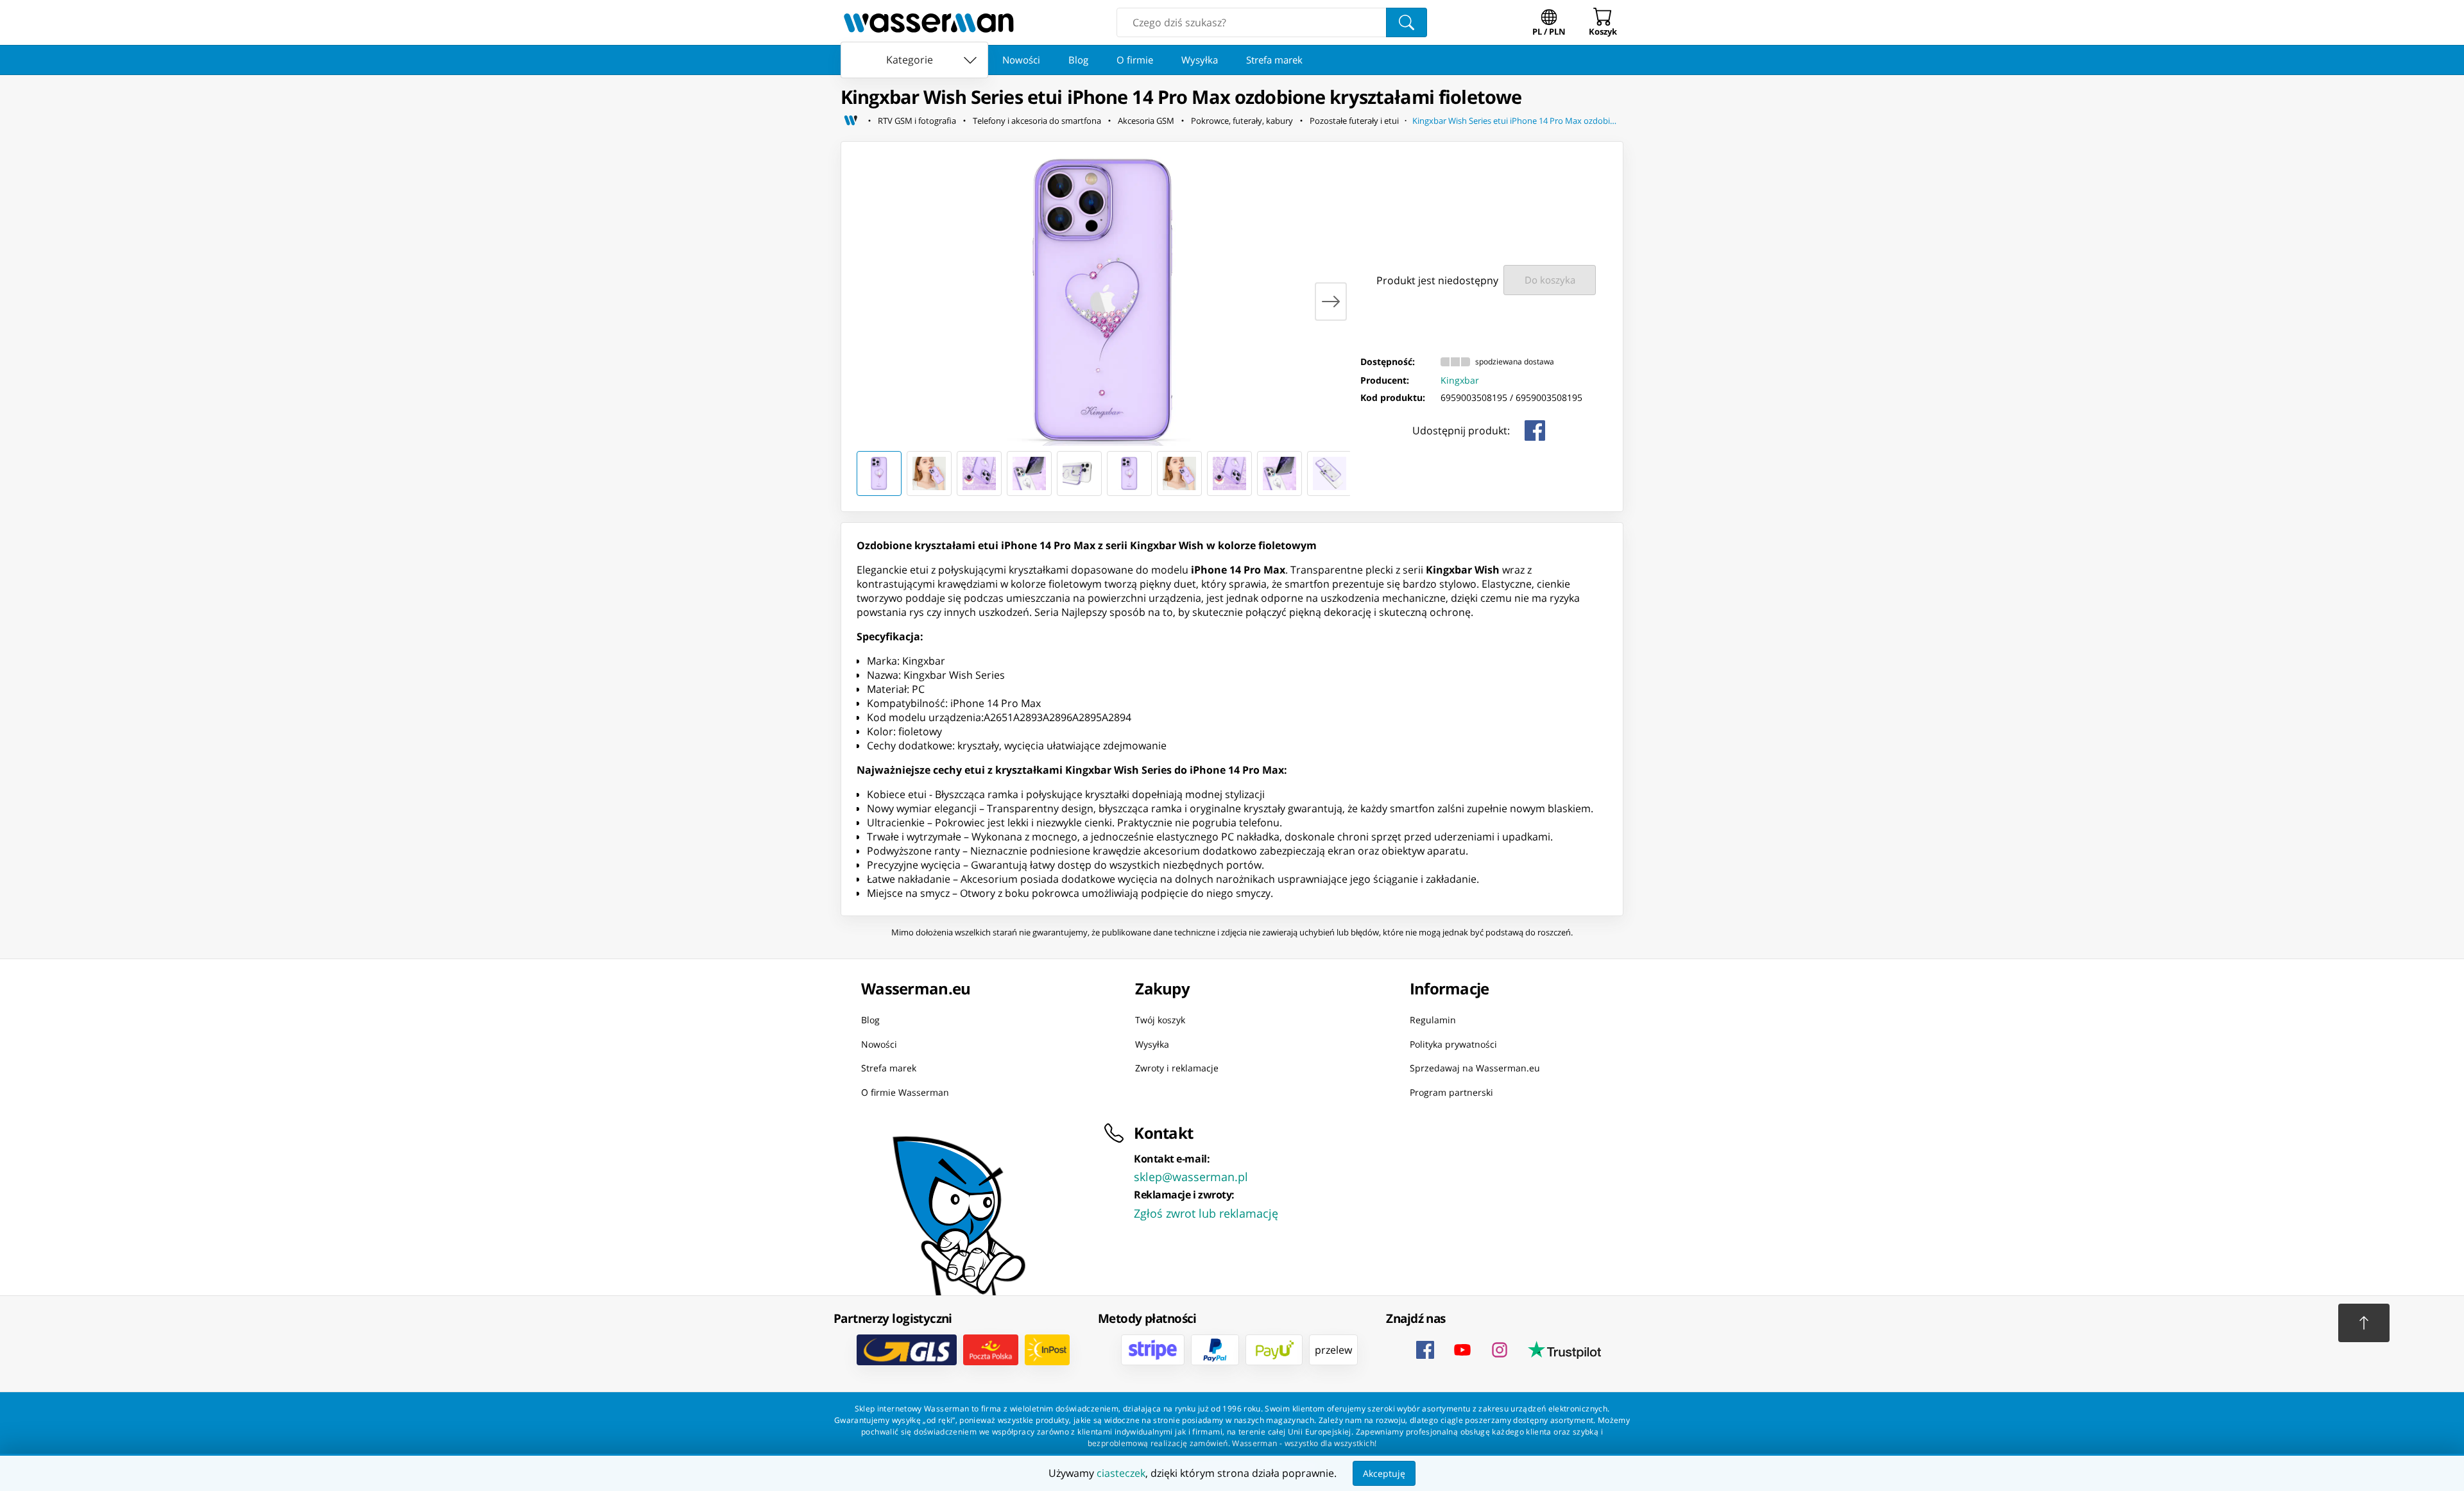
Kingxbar (1460, 380)
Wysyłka (1200, 60)
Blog (1078, 60)
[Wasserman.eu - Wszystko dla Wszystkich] (929, 22)
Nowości (1021, 60)
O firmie (1135, 60)
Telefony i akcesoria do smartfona (1037, 121)
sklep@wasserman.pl (1191, 1177)
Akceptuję (1384, 1473)
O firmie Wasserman (905, 1092)
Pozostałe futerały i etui (1354, 121)
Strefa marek (1274, 60)
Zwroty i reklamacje (1177, 1068)
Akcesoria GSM (1146, 121)
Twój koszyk (1160, 1020)
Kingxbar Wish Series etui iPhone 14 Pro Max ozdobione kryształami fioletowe (1518, 121)
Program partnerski (1451, 1092)
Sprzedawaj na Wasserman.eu (1475, 1068)
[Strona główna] (851, 121)
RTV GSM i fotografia (917, 121)
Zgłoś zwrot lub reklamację (1206, 1213)
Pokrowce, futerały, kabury (1242, 121)
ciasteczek (1121, 1473)
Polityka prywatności (1453, 1044)
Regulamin (1433, 1020)
